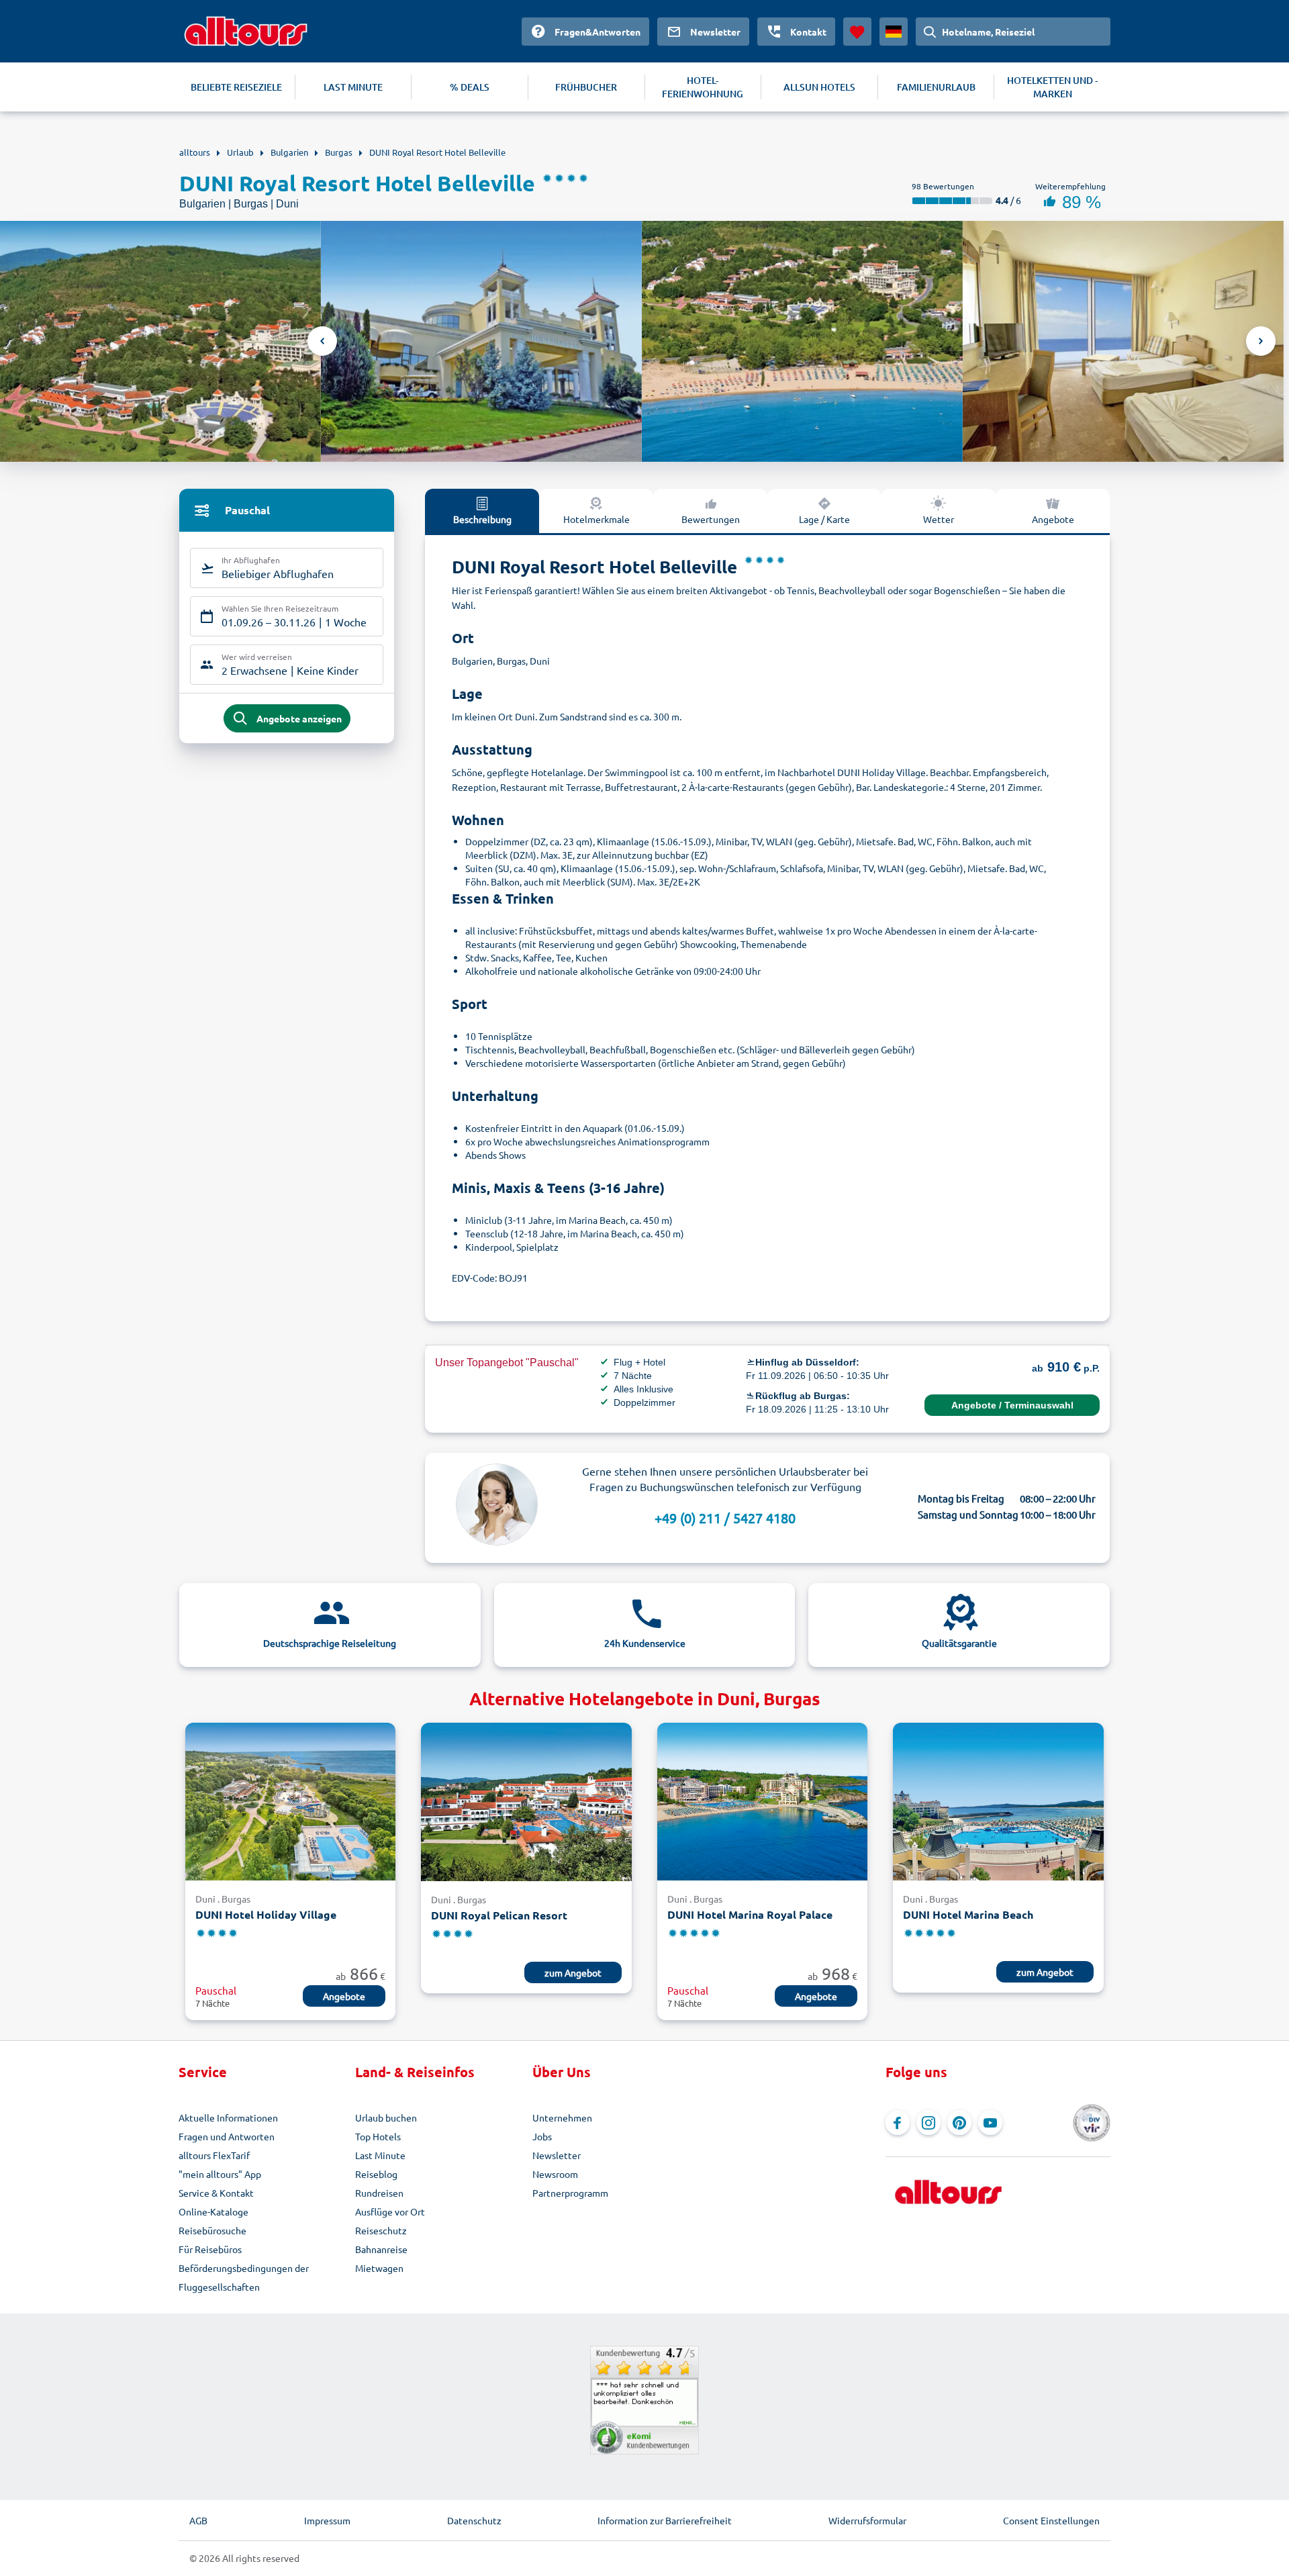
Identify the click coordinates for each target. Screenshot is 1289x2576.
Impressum (327, 2520)
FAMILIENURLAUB (936, 87)
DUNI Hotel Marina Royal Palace (750, 1914)
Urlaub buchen (386, 2117)
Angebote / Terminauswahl (1012, 1405)
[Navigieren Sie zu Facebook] (898, 2123)
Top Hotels (378, 2136)
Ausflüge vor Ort (390, 2211)
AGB (198, 2520)
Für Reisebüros (210, 2249)
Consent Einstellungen (1051, 2520)
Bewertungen (711, 519)
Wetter (939, 519)
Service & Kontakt (216, 2193)
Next (1261, 341)
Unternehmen (562, 2117)
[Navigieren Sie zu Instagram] (928, 2123)
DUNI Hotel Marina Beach (968, 1914)
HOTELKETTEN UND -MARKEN (1052, 87)
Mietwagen (379, 2268)
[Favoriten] (857, 32)
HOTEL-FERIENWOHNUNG (703, 87)
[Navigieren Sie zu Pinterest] (959, 2123)
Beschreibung (482, 519)
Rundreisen (379, 2193)
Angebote (1053, 519)
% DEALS (470, 87)
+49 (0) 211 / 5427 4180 (725, 1518)
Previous (322, 341)
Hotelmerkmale (596, 519)
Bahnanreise (381, 2249)
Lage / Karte (824, 519)
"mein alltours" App (220, 2174)
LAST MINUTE (353, 87)
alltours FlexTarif (214, 2155)
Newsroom (555, 2174)
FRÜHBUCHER (586, 87)
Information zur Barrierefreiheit (665, 2520)
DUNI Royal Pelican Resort (499, 1915)
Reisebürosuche (212, 2230)
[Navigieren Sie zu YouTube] (990, 2123)
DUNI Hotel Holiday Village (266, 1914)
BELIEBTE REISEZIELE (236, 87)
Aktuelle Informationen (228, 2117)
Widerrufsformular (867, 2520)
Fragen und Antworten (227, 2136)
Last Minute (380, 2155)
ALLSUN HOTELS (819, 87)
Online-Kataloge (213, 2211)
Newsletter (557, 2155)
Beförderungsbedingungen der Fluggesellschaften (244, 2277)
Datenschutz (474, 2520)
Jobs (542, 2136)
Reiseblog (376, 2174)
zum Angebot (573, 1972)
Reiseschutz (381, 2230)
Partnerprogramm (570, 2193)
